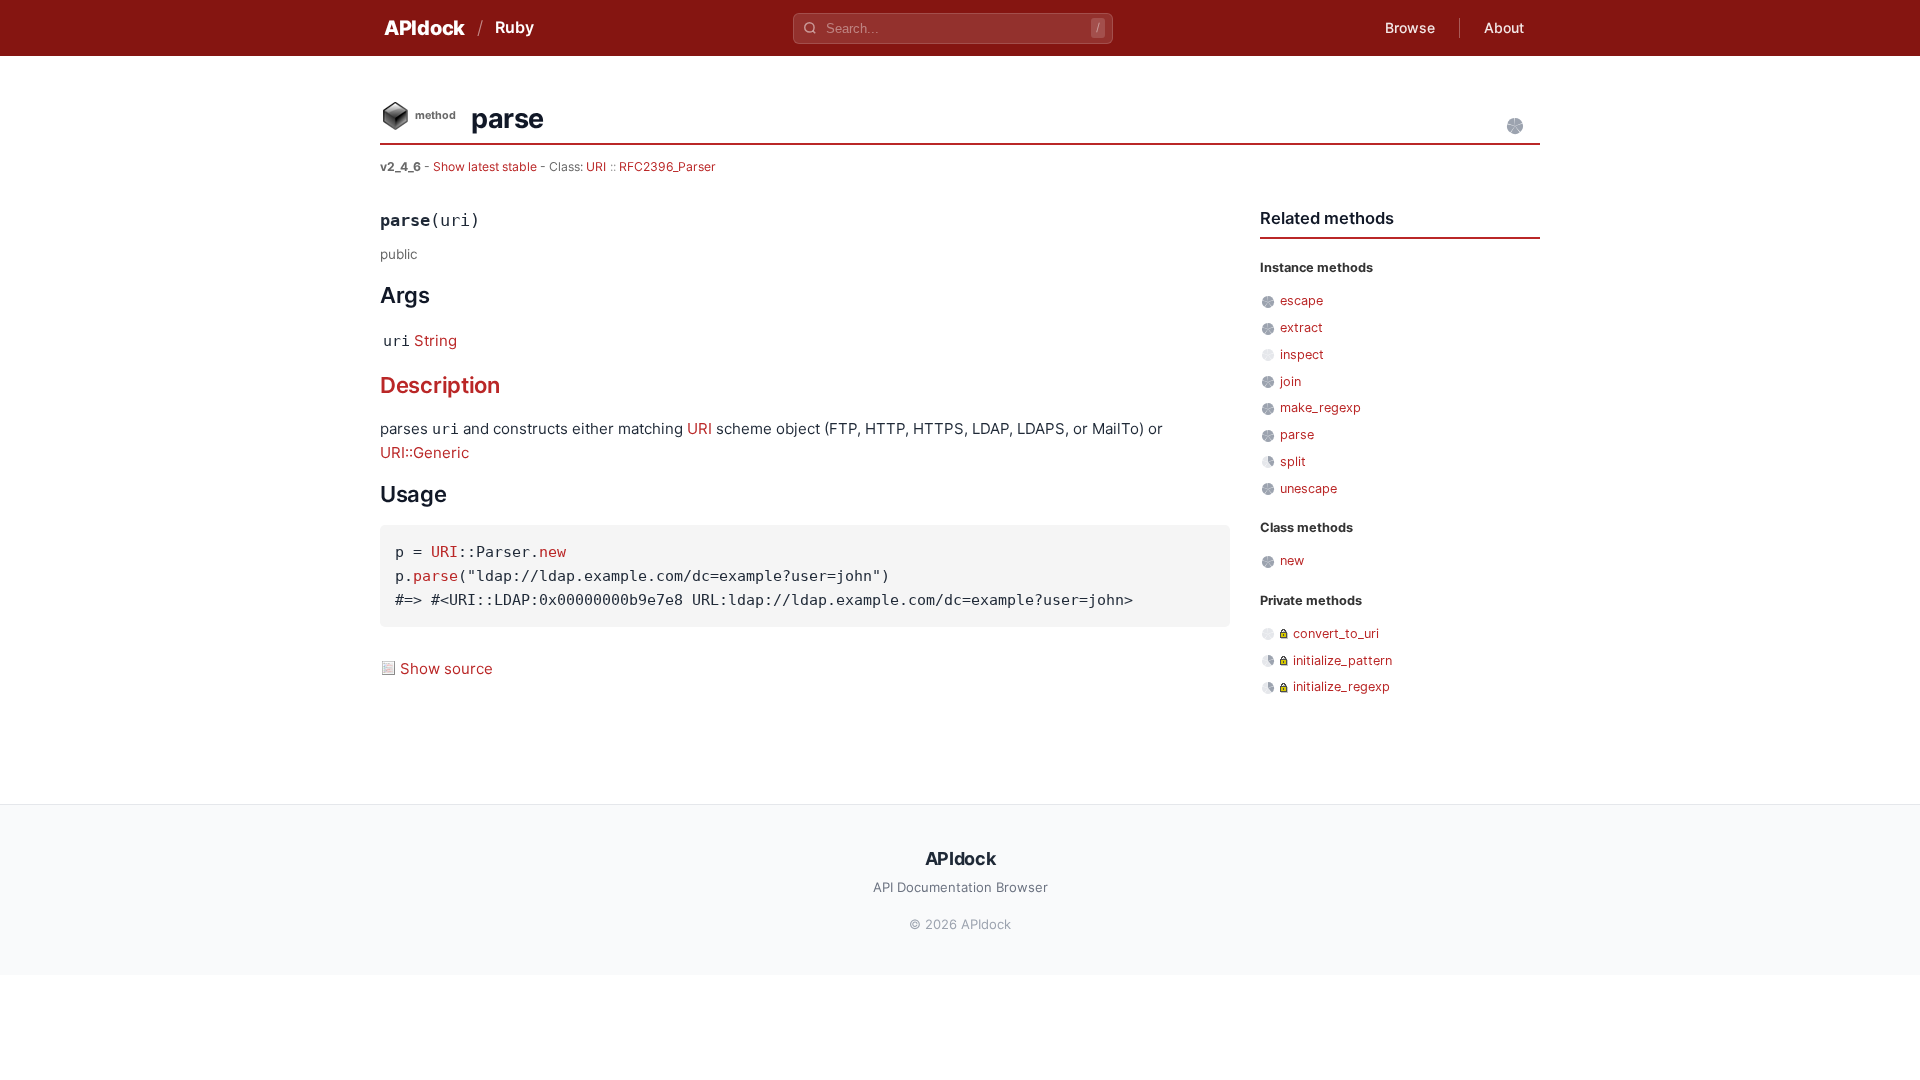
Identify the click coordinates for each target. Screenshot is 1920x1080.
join (1290, 381)
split (1293, 461)
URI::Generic (424, 452)
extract (1301, 327)
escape (1301, 300)
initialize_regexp (1341, 686)
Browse (1410, 27)
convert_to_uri (1336, 633)
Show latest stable (486, 166)
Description (440, 385)
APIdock (424, 28)
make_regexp (1320, 407)
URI (596, 166)
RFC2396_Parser (667, 166)
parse (435, 576)
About (1504, 27)
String (435, 340)
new (552, 552)
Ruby (514, 27)
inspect (1302, 354)
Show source (446, 668)
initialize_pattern (1342, 660)
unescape (1308, 488)
